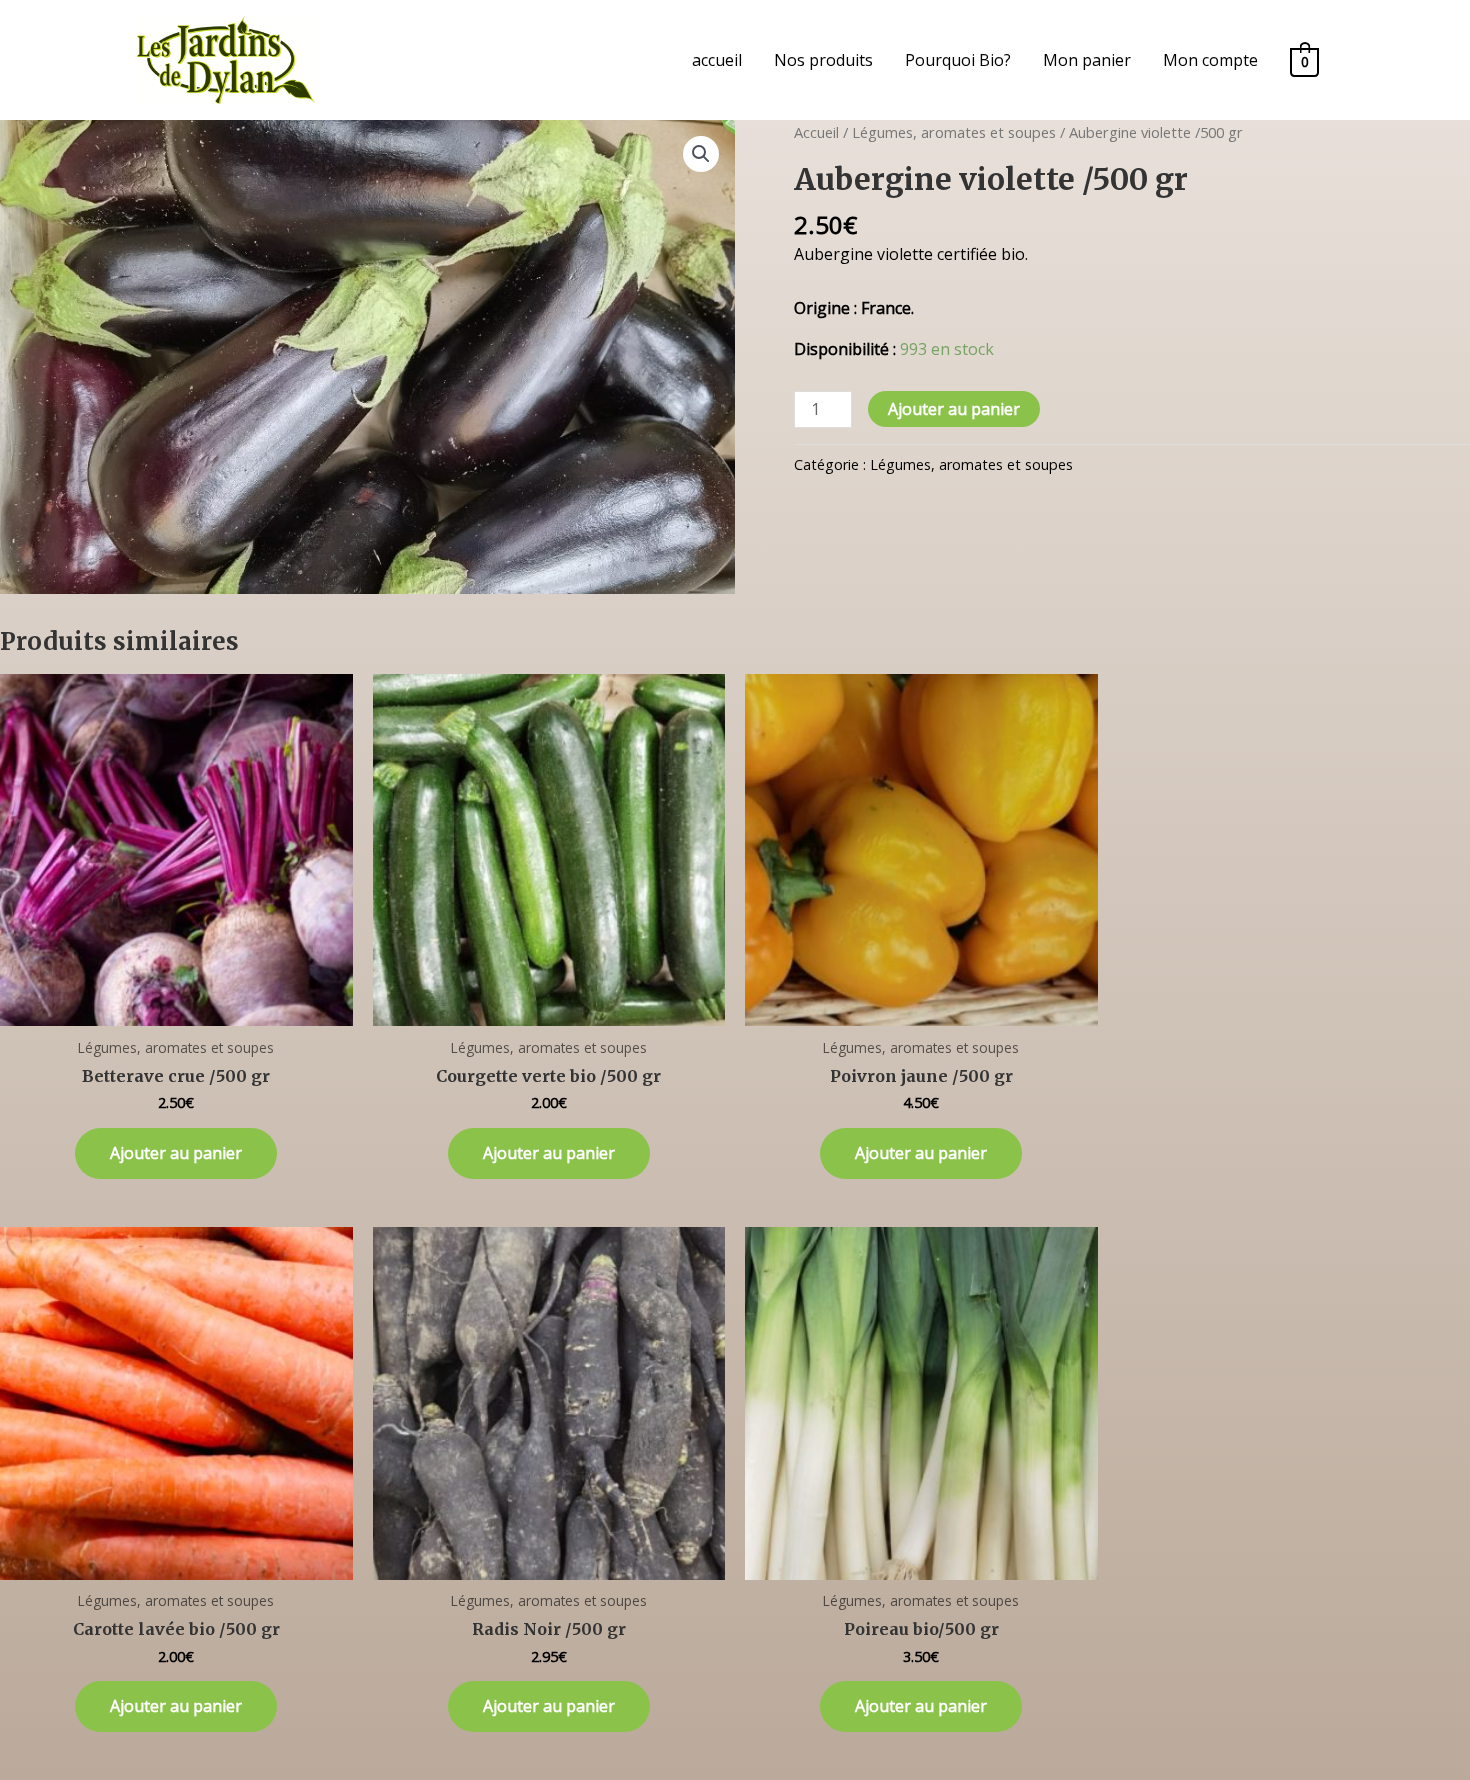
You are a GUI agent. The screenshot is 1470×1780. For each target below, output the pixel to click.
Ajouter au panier (954, 409)
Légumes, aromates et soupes (954, 132)
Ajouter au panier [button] (176, 1153)
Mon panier (1087, 60)
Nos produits (823, 60)
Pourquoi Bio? (958, 60)
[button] (701, 154)
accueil (717, 60)
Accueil (816, 132)
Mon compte (1210, 60)
